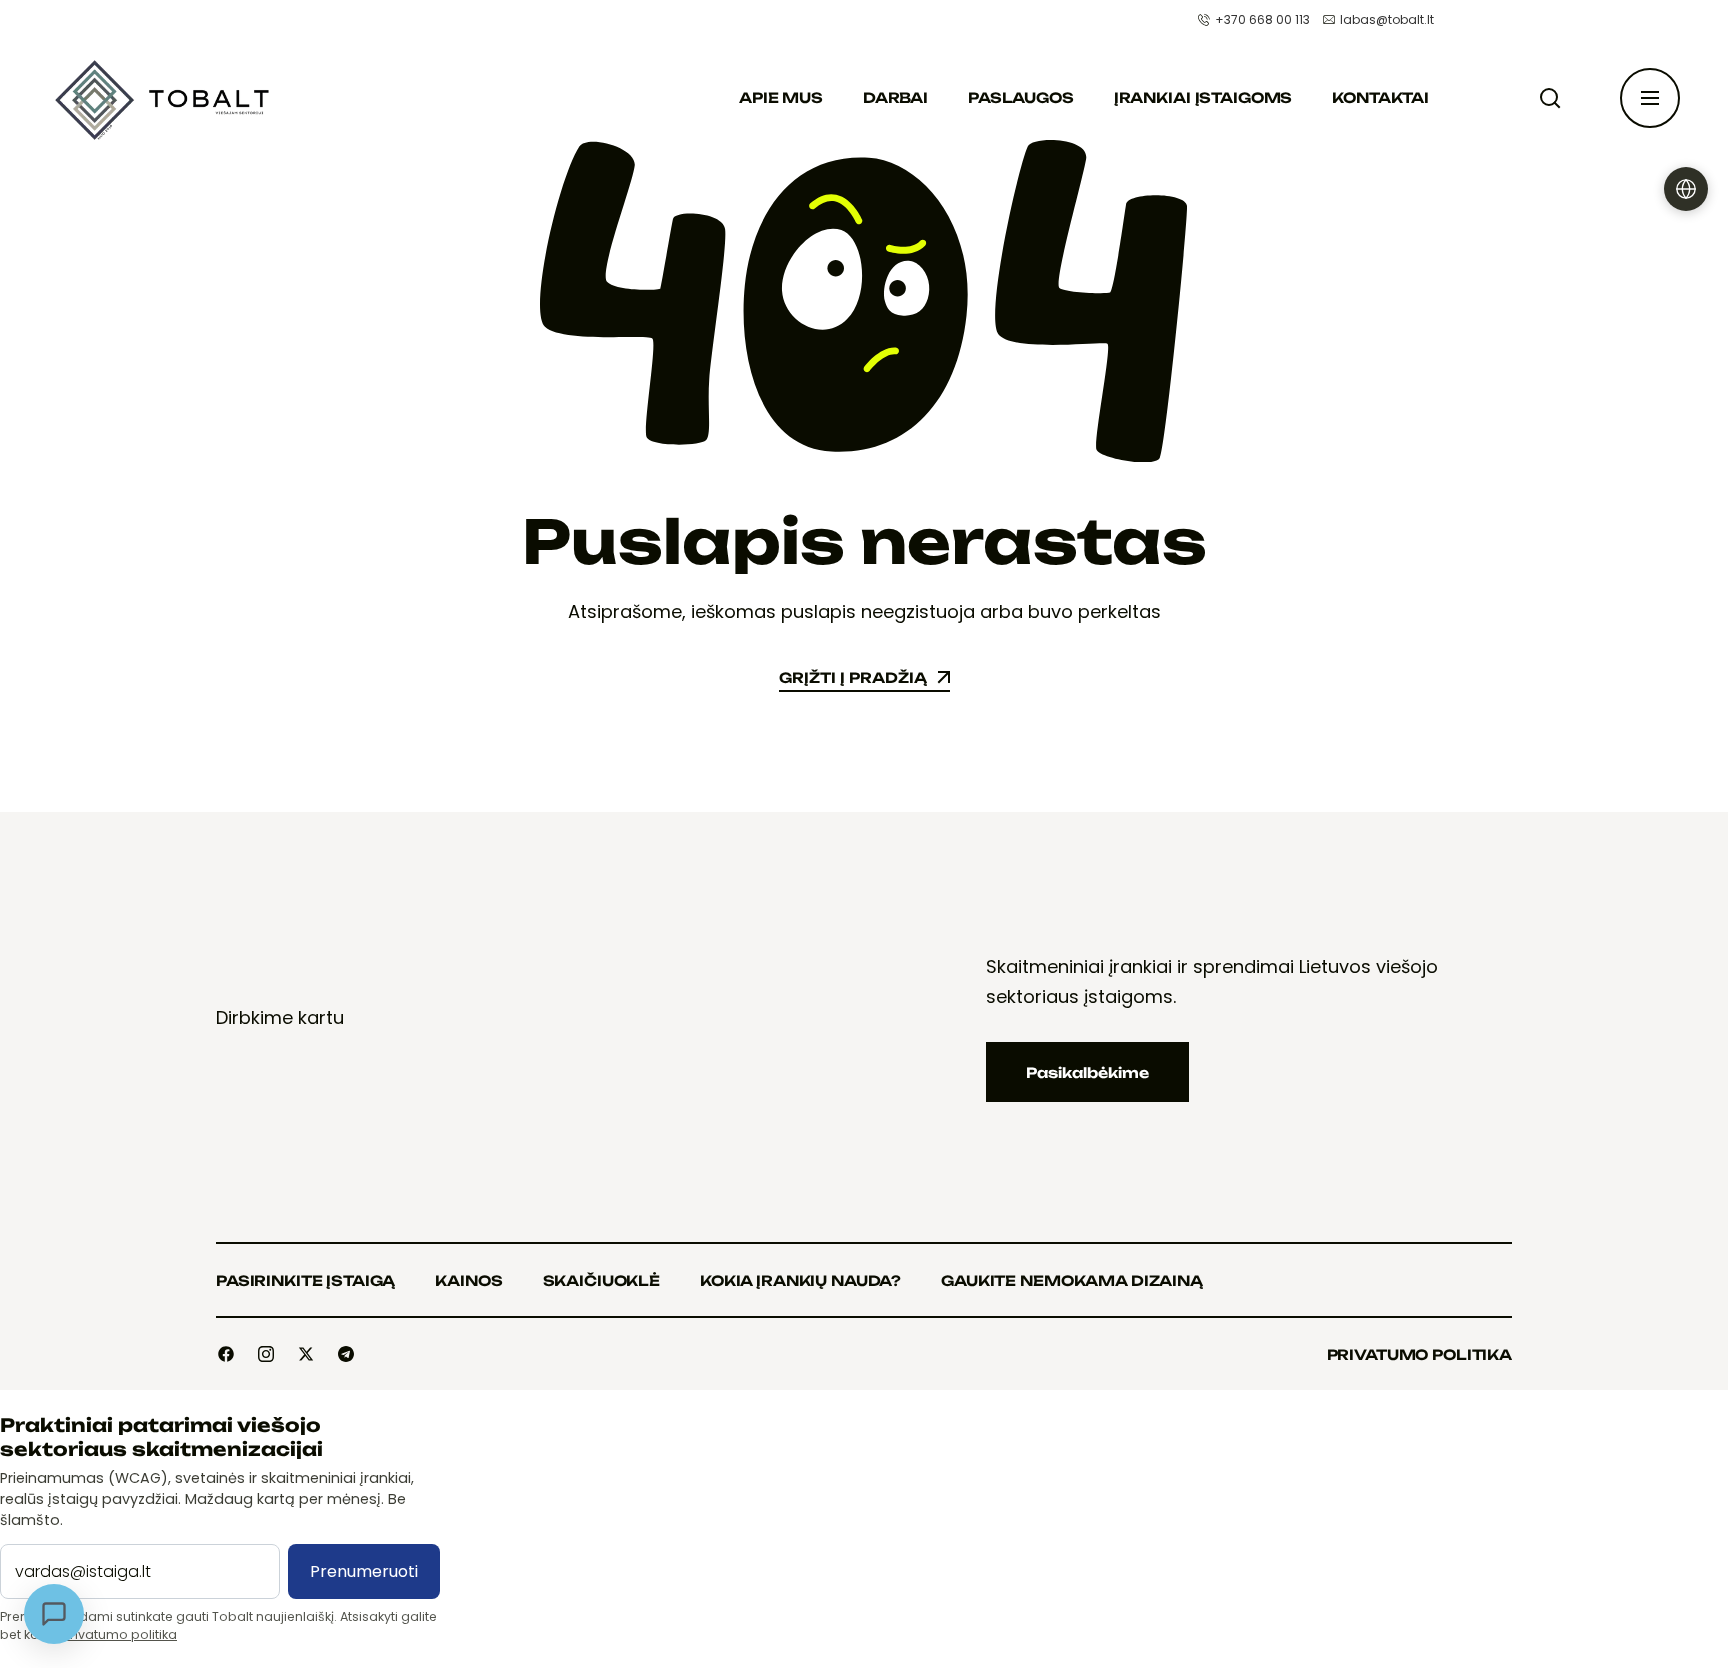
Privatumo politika (120, 1634)
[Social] (226, 1354)
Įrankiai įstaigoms (1203, 97)
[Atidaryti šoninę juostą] (1650, 98)
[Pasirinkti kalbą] (1686, 189)
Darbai (895, 97)
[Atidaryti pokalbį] (54, 1614)
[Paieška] (1554, 98)
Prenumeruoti (364, 1571)
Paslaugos (1021, 97)
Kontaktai (1380, 97)
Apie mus (781, 97)
